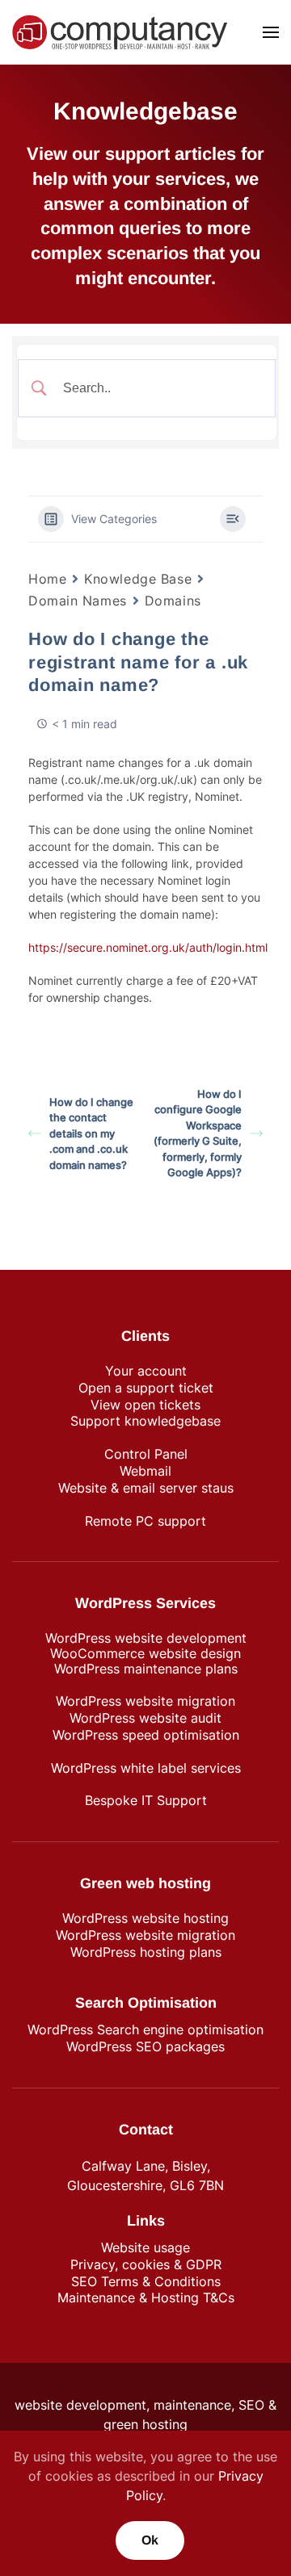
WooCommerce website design (145, 1653)
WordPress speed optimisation (146, 1735)
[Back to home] (120, 32)
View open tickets (145, 1405)
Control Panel (146, 1454)
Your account (146, 1371)
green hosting (145, 2424)
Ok (150, 2540)
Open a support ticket (146, 1388)
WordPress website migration (145, 1701)
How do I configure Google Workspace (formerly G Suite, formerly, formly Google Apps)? (198, 1133)
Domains (173, 601)
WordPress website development (146, 1638)
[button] (271, 32)
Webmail (145, 1471)
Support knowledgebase (145, 1421)
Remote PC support (145, 1521)
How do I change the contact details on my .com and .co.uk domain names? (91, 1133)
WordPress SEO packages (145, 2046)
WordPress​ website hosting (145, 1918)
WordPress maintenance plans (146, 1669)
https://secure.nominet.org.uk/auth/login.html (148, 947)
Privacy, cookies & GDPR (146, 2264)
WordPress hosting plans (146, 1952)
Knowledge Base (138, 579)
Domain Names (78, 601)
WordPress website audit (145, 1718)
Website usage (145, 2247)
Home (47, 579)
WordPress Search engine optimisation (145, 2029)
